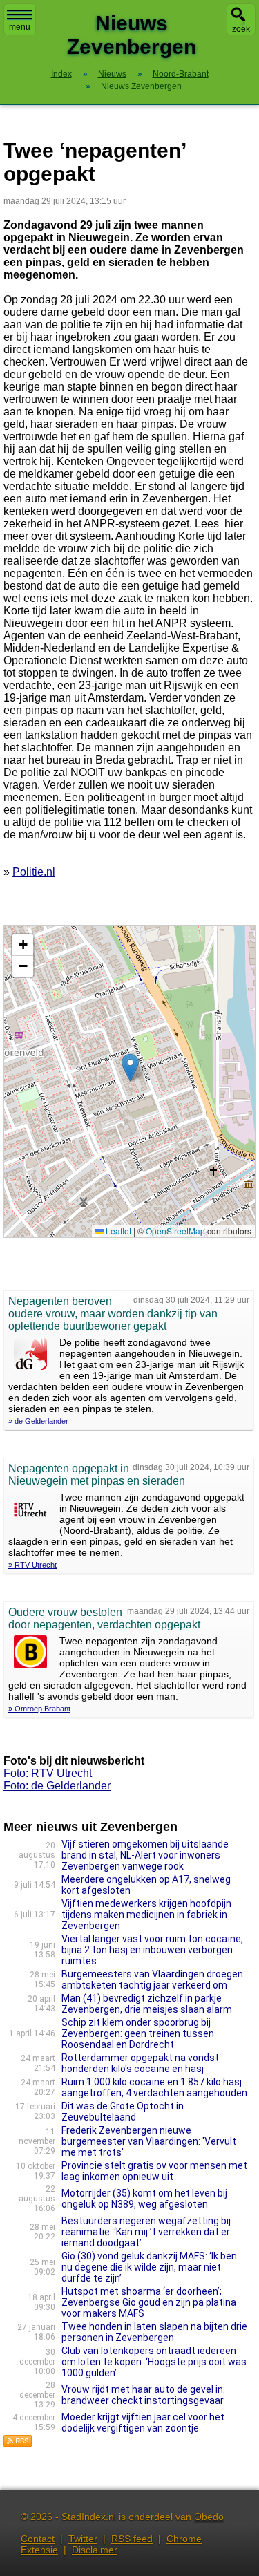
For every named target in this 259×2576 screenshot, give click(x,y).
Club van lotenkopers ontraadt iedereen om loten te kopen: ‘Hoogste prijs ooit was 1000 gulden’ (154, 2362)
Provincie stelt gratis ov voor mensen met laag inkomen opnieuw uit (154, 2171)
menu (20, 27)
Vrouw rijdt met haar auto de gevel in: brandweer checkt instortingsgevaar (143, 2395)
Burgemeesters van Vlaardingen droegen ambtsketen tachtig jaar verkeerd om (152, 1980)
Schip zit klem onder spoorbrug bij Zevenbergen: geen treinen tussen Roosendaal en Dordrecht (138, 2033)
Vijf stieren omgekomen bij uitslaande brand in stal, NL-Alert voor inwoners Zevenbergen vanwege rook (145, 1855)
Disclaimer (95, 2550)
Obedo (209, 2517)
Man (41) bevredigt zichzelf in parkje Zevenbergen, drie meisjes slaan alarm (147, 2004)
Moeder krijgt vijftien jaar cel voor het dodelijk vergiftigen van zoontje (143, 2423)
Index (61, 74)
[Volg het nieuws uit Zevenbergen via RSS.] (18, 2444)
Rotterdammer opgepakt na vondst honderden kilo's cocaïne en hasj (140, 2063)
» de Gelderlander (38, 1421)
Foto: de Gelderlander (57, 1786)
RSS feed (132, 2539)
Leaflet (117, 1231)
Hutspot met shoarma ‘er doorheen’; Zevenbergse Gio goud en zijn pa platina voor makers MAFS (149, 2302)
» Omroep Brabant (39, 1709)
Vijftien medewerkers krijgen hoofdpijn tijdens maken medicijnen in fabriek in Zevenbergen (146, 1915)
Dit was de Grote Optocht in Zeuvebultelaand (123, 2112)
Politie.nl (34, 872)
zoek (241, 29)
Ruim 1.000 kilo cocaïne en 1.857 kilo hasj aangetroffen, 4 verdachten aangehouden (154, 2087)
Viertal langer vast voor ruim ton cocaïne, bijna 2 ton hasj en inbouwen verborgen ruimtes (152, 1950)
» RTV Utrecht (32, 1565)
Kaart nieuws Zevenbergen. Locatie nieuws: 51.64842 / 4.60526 (128, 1081)
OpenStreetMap (175, 1231)
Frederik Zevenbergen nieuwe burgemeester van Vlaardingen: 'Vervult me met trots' (149, 2141)
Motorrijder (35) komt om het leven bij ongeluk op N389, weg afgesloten (144, 2199)
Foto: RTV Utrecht (48, 1773)
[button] (130, 1068)
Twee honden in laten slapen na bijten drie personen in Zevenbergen (154, 2332)
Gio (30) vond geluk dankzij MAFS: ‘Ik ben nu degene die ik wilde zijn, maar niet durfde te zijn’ (149, 2267)
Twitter (83, 2539)
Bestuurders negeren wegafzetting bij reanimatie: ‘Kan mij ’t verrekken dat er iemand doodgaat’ (146, 2232)
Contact (38, 2539)
